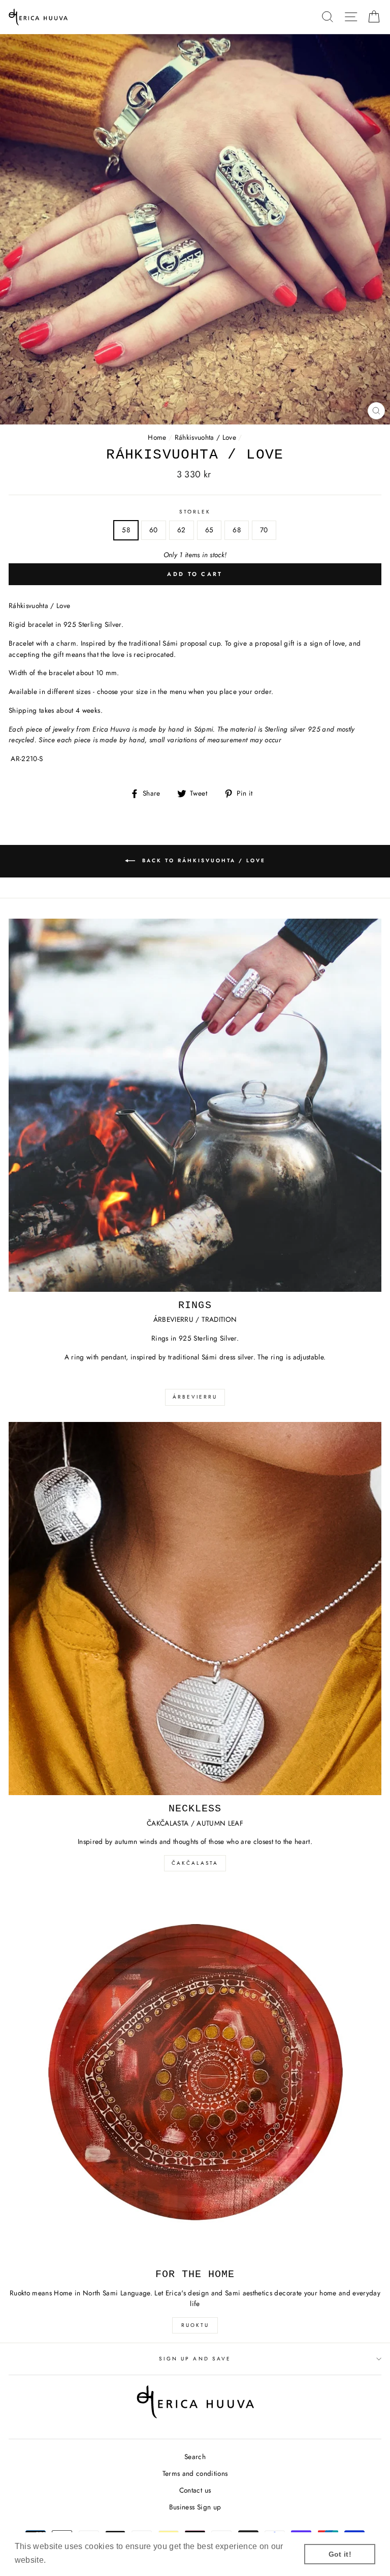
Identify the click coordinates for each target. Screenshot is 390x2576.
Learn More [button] (71, 2560)
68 (237, 530)
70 (264, 530)
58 (126, 530)
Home (157, 437)
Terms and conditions (195, 2473)
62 (182, 530)
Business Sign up (195, 2507)
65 (209, 530)
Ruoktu (195, 2325)
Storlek (195, 512)
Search (195, 2457)
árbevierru (195, 1397)
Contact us (195, 2490)
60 (154, 530)
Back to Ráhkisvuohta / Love (202, 860)
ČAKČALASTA (195, 1863)
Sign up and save (195, 2359)
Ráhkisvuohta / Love (205, 437)
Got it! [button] (340, 2554)
